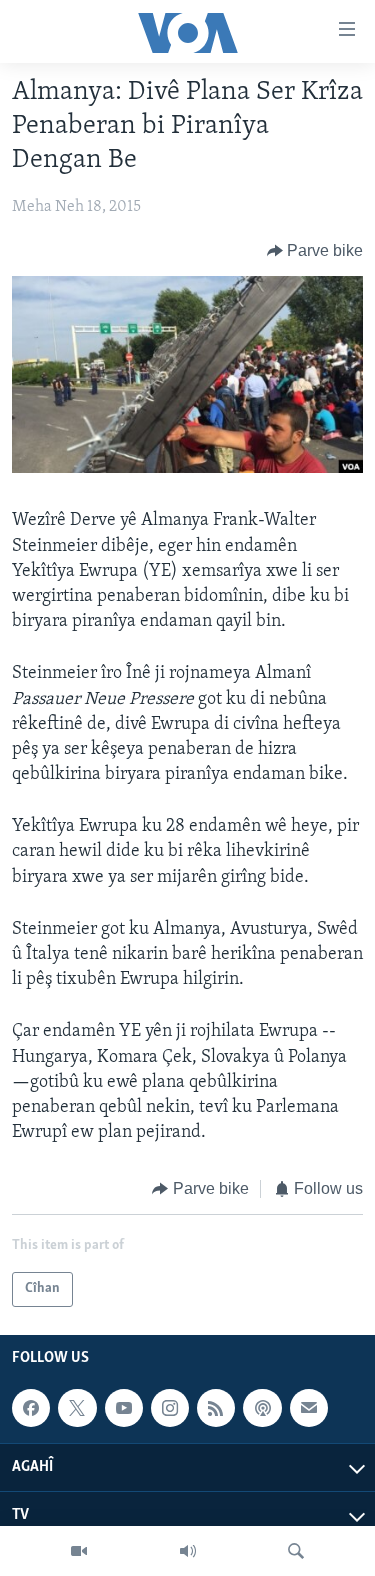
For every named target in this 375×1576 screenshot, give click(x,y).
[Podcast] (262, 1408)
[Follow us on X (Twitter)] (77, 1408)
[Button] (315, 251)
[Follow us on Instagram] (170, 1408)
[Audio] (188, 1551)
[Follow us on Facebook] (31, 1408)
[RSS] (216, 1408)
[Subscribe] (309, 1408)
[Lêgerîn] (296, 1551)
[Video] (79, 1551)
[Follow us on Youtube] (124, 1408)
